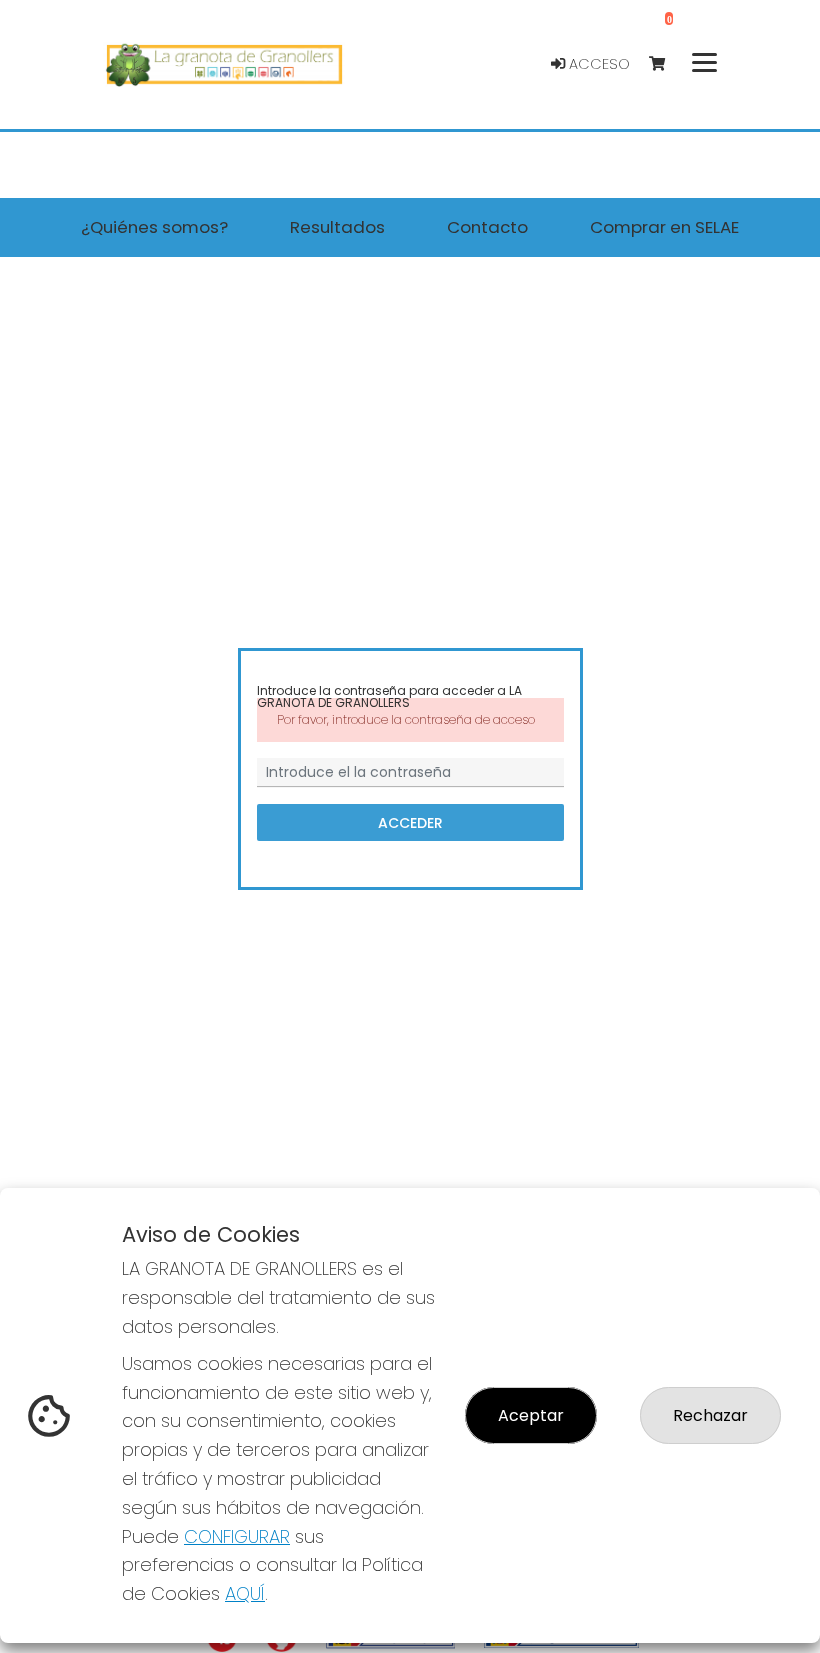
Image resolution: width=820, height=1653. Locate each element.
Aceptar (531, 1415)
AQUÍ (245, 1593)
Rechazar (710, 1415)
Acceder (410, 822)
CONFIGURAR (237, 1536)
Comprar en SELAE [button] (664, 227)
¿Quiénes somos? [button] (154, 227)
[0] (666, 64)
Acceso (597, 64)
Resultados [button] (337, 227)
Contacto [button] (487, 227)
